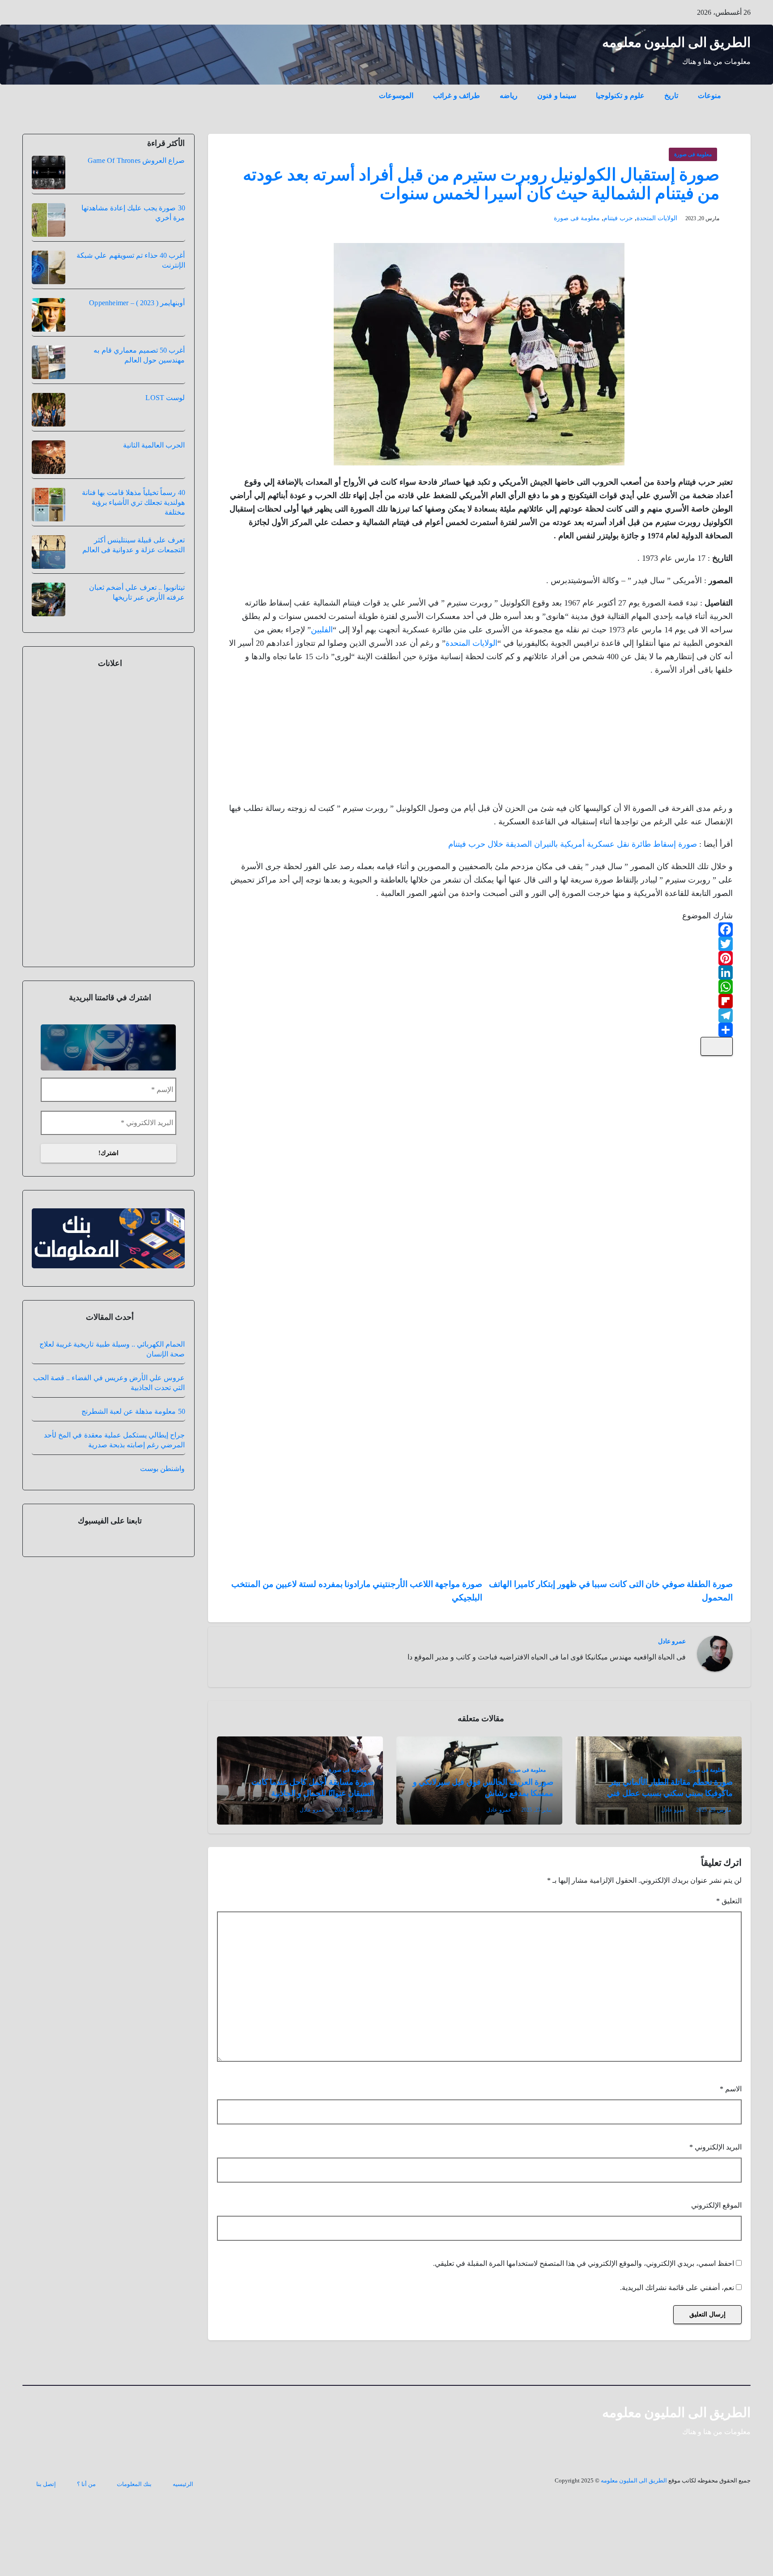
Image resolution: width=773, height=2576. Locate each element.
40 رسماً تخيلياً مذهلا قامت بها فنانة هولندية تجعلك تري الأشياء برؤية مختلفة (133, 502)
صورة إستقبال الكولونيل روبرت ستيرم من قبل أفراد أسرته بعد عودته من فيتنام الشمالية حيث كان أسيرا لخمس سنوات (481, 184)
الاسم (731, 2089)
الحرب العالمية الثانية (154, 445)
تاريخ (671, 96)
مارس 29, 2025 (714, 1810)
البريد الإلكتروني (716, 2147)
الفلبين (322, 630)
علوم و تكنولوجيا (620, 96)
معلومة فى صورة (693, 154)
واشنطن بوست (162, 1469)
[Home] (741, 89)
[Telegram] (480, 1015)
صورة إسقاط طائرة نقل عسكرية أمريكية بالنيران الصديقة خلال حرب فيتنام (573, 844)
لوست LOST (165, 398)
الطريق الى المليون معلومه (677, 42)
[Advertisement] (666, 742)
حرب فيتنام (618, 218)
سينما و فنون (557, 96)
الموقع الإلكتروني (716, 2205)
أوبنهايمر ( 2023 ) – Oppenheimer (137, 303)
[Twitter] (480, 944)
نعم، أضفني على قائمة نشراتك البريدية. (678, 2288)
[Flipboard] (480, 1001)
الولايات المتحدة (657, 218)
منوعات (709, 96)
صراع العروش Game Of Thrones (136, 160)
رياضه (509, 96)
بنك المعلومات (134, 2484)
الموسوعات (396, 96)
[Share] (480, 1030)
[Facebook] (480, 930)
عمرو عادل (672, 1641)
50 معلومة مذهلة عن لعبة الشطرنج (133, 1411)
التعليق (729, 1901)
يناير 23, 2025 (536, 1810)
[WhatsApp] (480, 987)
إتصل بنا (46, 2484)
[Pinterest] (480, 958)
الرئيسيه (183, 2484)
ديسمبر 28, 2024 (353, 1810)
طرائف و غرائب (457, 96)
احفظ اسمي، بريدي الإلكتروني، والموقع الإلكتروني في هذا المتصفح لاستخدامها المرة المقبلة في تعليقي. (584, 2263)
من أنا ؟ (86, 2484)
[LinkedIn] (480, 972)
